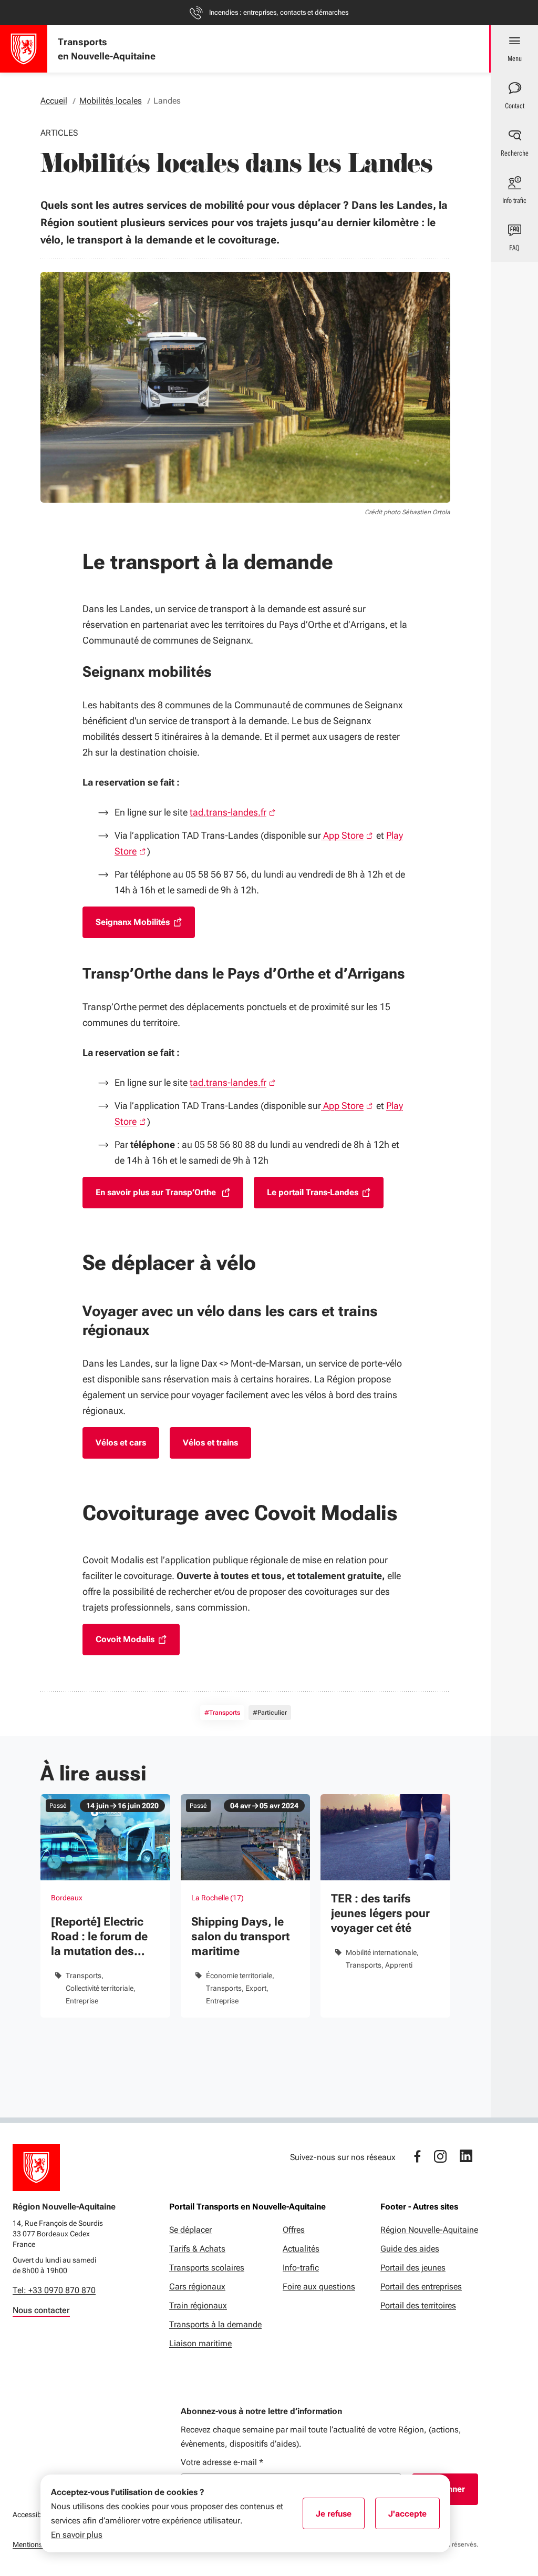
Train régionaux (198, 2305)
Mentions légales (40, 2544)
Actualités (301, 2249)
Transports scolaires (207, 2268)
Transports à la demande (215, 2324)
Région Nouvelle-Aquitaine (429, 2230)
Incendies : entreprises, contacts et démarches (279, 12)
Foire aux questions (319, 2287)
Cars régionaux (197, 2287)
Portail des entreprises (421, 2287)
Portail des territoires (418, 2305)
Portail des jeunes (413, 2268)
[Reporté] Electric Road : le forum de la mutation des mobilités (99, 1937)
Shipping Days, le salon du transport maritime (240, 1936)
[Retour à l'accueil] (36, 2167)
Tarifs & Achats (197, 2249)
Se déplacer (190, 2230)
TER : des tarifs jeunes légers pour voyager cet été (380, 1913)
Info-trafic (301, 2268)
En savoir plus (77, 2535)
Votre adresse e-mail (222, 2462)
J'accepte (414, 2517)
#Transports (222, 1713)
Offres (294, 2230)
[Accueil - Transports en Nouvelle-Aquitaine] (24, 49)
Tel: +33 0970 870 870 (54, 2290)
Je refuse (340, 2517)
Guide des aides (410, 2249)
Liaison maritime (200, 2343)
